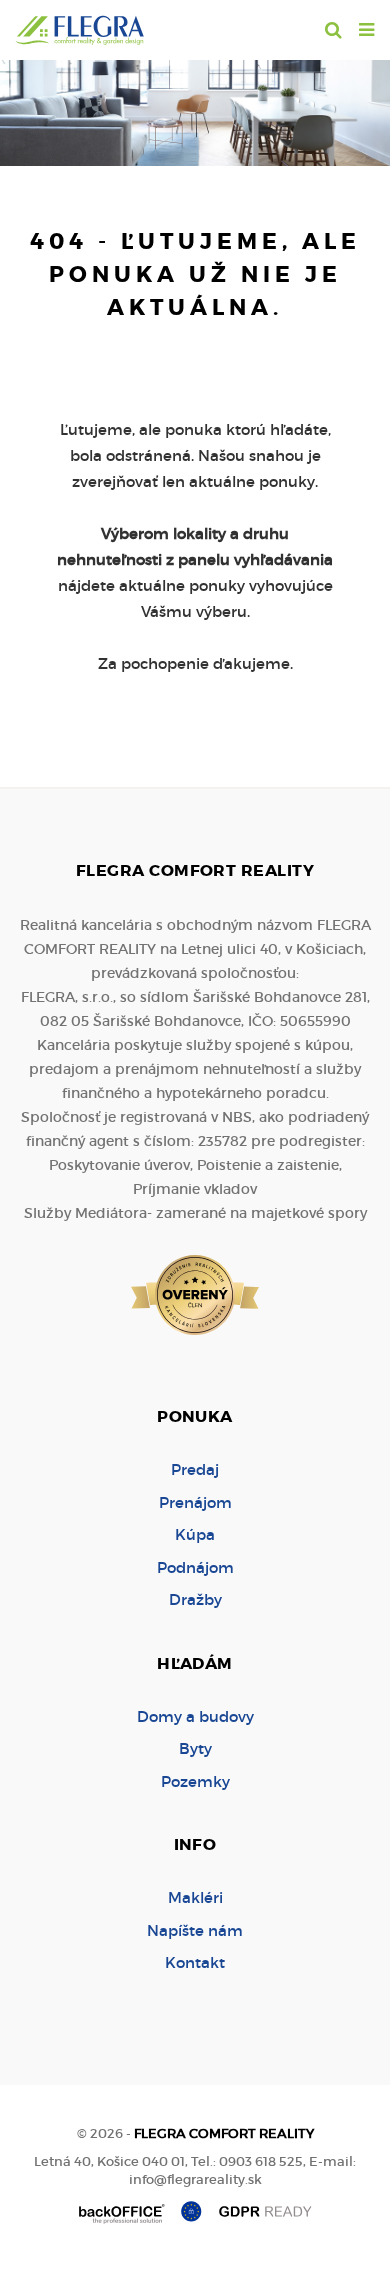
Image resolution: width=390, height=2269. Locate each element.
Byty (195, 1748)
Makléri (195, 1897)
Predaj (195, 1469)
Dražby (195, 1599)
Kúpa (195, 1534)
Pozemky (195, 1781)
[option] (195, 108)
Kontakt (195, 1962)
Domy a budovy (195, 1716)
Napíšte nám (195, 1930)
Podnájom (195, 1567)
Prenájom (195, 1502)
